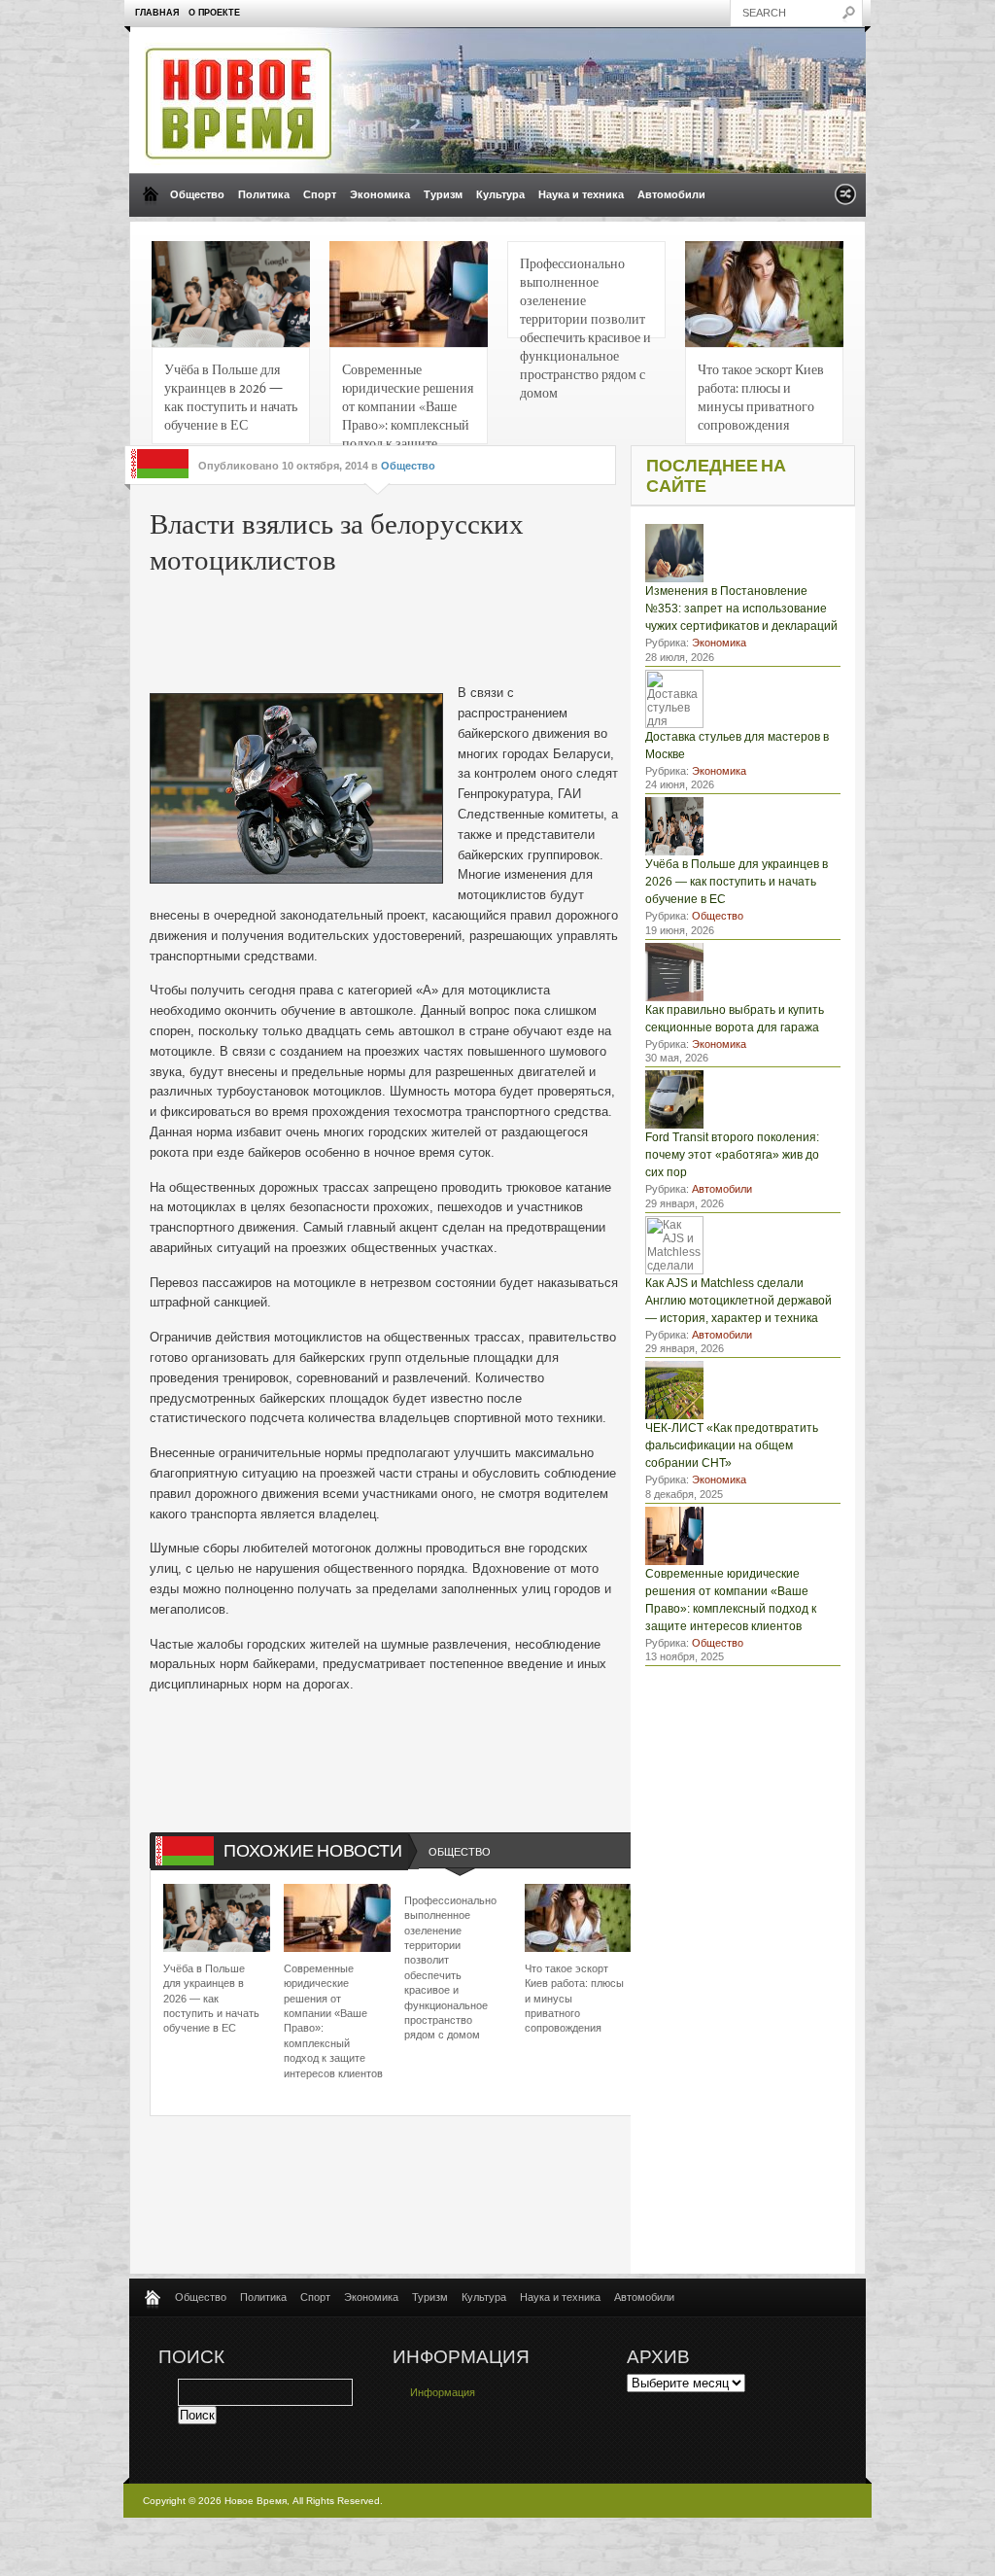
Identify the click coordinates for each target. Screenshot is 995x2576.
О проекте (214, 13)
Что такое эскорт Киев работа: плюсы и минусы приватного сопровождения (761, 396)
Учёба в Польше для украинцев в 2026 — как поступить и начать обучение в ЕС (231, 396)
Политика (264, 194)
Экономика (380, 194)
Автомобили (671, 194)
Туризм (443, 194)
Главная (157, 13)
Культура (500, 194)
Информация (443, 2392)
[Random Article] (845, 200)
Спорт (320, 194)
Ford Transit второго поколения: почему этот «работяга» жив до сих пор (732, 1155)
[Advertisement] (445, 625)
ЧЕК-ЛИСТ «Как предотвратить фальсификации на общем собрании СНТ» (732, 1445)
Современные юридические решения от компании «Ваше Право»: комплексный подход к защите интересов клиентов (408, 402)
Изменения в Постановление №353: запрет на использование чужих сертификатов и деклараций (741, 609)
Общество (197, 194)
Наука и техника (581, 194)
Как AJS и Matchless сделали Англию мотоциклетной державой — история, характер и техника (738, 1301)
